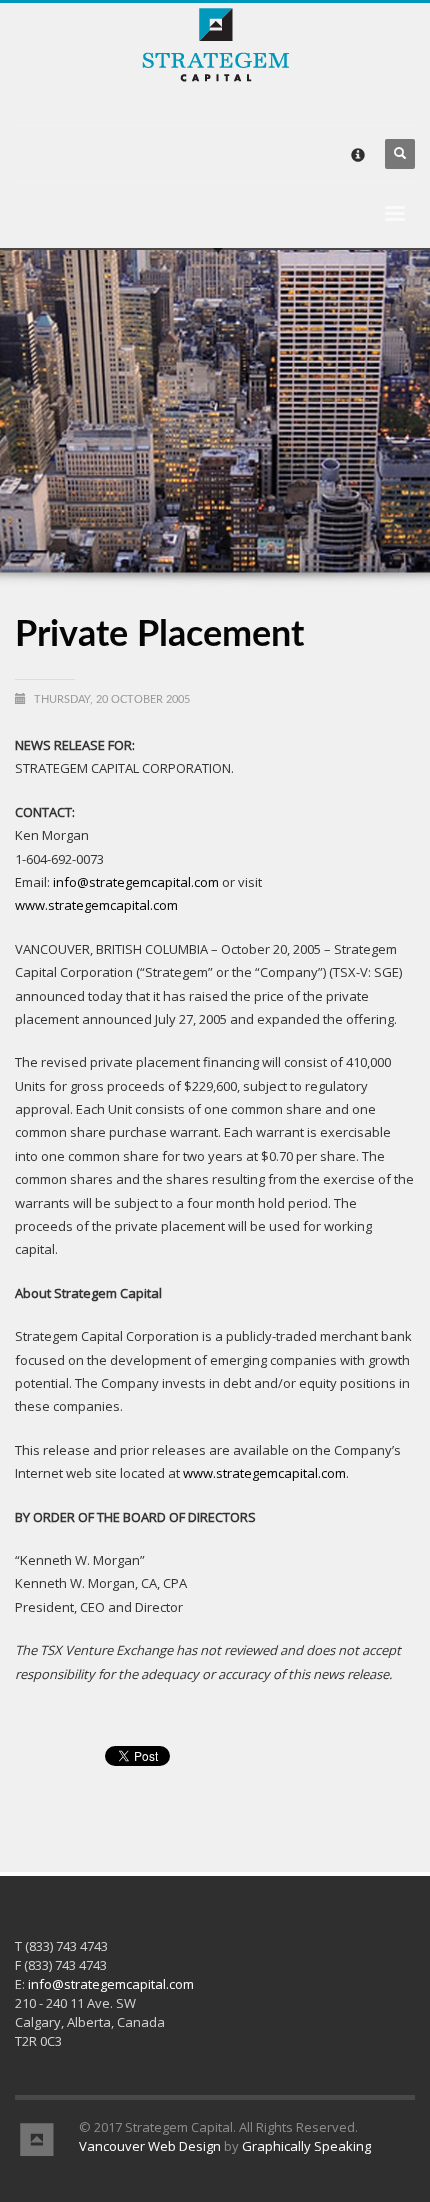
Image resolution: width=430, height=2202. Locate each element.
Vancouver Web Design (150, 2146)
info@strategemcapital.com (136, 882)
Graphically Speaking (306, 2146)
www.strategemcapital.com (96, 905)
